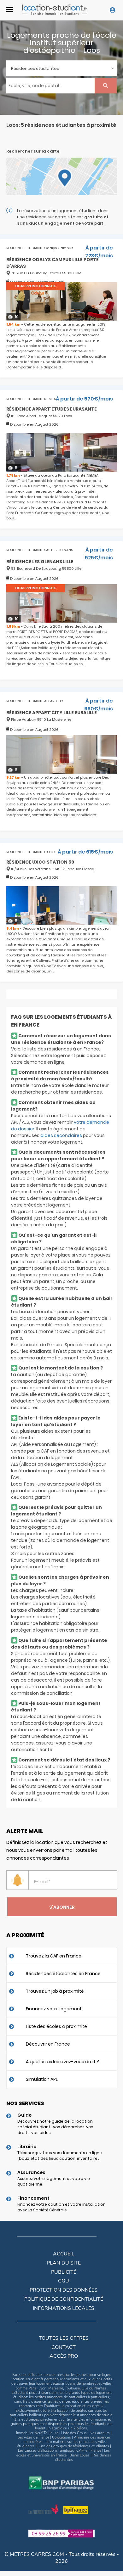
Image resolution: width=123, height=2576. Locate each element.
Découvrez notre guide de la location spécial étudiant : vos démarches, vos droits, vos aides (55, 2127)
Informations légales (64, 2308)
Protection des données (64, 2290)
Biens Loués (79, 2455)
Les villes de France (33, 2437)
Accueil (64, 2254)
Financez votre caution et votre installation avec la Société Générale (61, 2207)
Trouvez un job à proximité (55, 1991)
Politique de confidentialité (64, 2299)
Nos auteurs (100, 2433)
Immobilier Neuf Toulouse (37, 2433)
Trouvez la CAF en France (54, 1956)
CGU (64, 2281)
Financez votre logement (54, 2009)
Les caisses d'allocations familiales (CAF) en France (60, 2450)
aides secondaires (61, 1135)
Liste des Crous (74, 2433)
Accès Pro (64, 2356)
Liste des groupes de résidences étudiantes (73, 2446)
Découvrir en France (48, 2044)
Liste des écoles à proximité (56, 2026)
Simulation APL (42, 2079)
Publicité (64, 2272)
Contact (64, 2347)
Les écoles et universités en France (63, 2453)
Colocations (61, 2437)
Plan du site (64, 2263)
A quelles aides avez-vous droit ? (62, 2062)
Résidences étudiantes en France (63, 1974)
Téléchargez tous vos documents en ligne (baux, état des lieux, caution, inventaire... (60, 2156)
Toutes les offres (64, 2338)
